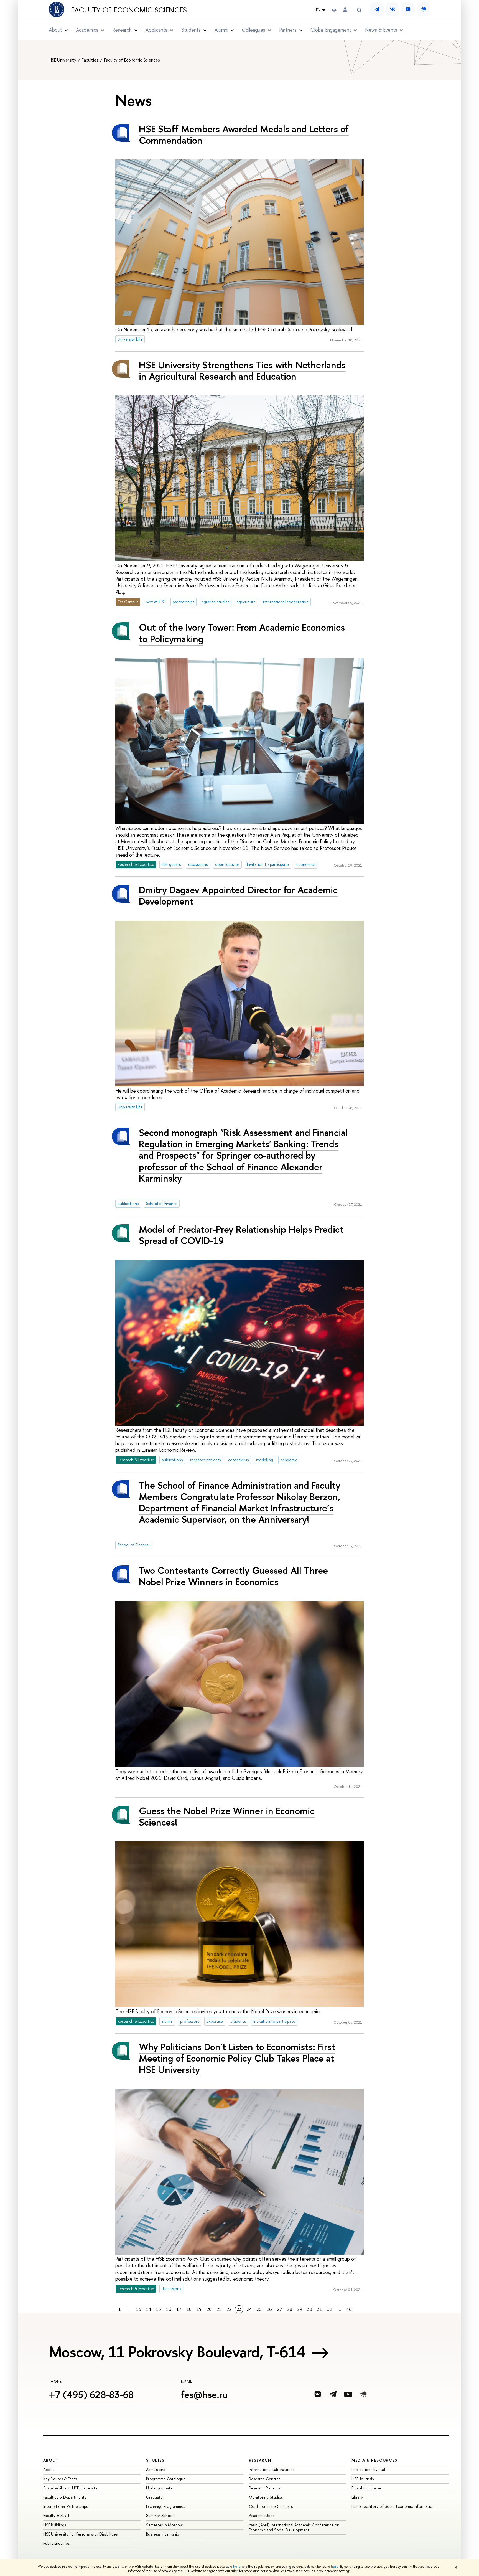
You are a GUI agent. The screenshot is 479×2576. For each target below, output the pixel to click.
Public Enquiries (56, 2543)
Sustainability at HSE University (70, 2488)
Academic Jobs (262, 2515)
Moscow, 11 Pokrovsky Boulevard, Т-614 (177, 2352)
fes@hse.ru (204, 2394)
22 (229, 2309)
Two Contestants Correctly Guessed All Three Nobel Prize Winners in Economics (233, 1576)
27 (280, 2309)
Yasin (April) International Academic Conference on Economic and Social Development (294, 2527)
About (51, 2460)
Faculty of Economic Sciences (129, 10)
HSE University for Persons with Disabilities (80, 2534)
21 (219, 2309)
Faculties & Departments (65, 2497)
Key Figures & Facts (60, 2479)
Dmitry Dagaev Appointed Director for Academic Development (238, 895)
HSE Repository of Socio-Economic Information (393, 2506)
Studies (155, 2460)
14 (149, 2309)
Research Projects (264, 2488)
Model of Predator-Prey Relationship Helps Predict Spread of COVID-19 (241, 1235)
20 (209, 2309)
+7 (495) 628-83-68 (91, 2394)
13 (139, 2309)
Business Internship (163, 2534)
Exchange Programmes (165, 2506)
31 (320, 2309)
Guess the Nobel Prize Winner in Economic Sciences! (227, 1816)
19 (199, 2309)
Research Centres (265, 2479)
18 (189, 2309)
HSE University (63, 60)
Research (260, 2460)
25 (259, 2309)
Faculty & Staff (56, 2515)
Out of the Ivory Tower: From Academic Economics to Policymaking (242, 633)
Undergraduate (159, 2488)
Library (357, 2497)
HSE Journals (363, 2479)
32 (330, 2309)
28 (290, 2309)
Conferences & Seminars (271, 2506)
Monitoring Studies (266, 2497)
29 (300, 2309)
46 (349, 2309)
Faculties (91, 60)
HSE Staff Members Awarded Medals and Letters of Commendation (244, 134)
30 (310, 2309)
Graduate (154, 2497)
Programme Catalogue (166, 2479)
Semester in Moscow (164, 2525)
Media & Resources (374, 2460)
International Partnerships (66, 2506)
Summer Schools (161, 2515)
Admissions (156, 2469)
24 (249, 2309)
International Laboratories (272, 2469)
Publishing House (366, 2488)
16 (169, 2309)
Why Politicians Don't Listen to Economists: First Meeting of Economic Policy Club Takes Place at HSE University (237, 2058)
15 (159, 2309)
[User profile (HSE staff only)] (345, 10)
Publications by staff (369, 2469)
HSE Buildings (55, 2525)
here (237, 2567)
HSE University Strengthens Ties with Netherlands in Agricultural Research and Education (242, 370)
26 (269, 2309)
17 (179, 2309)
